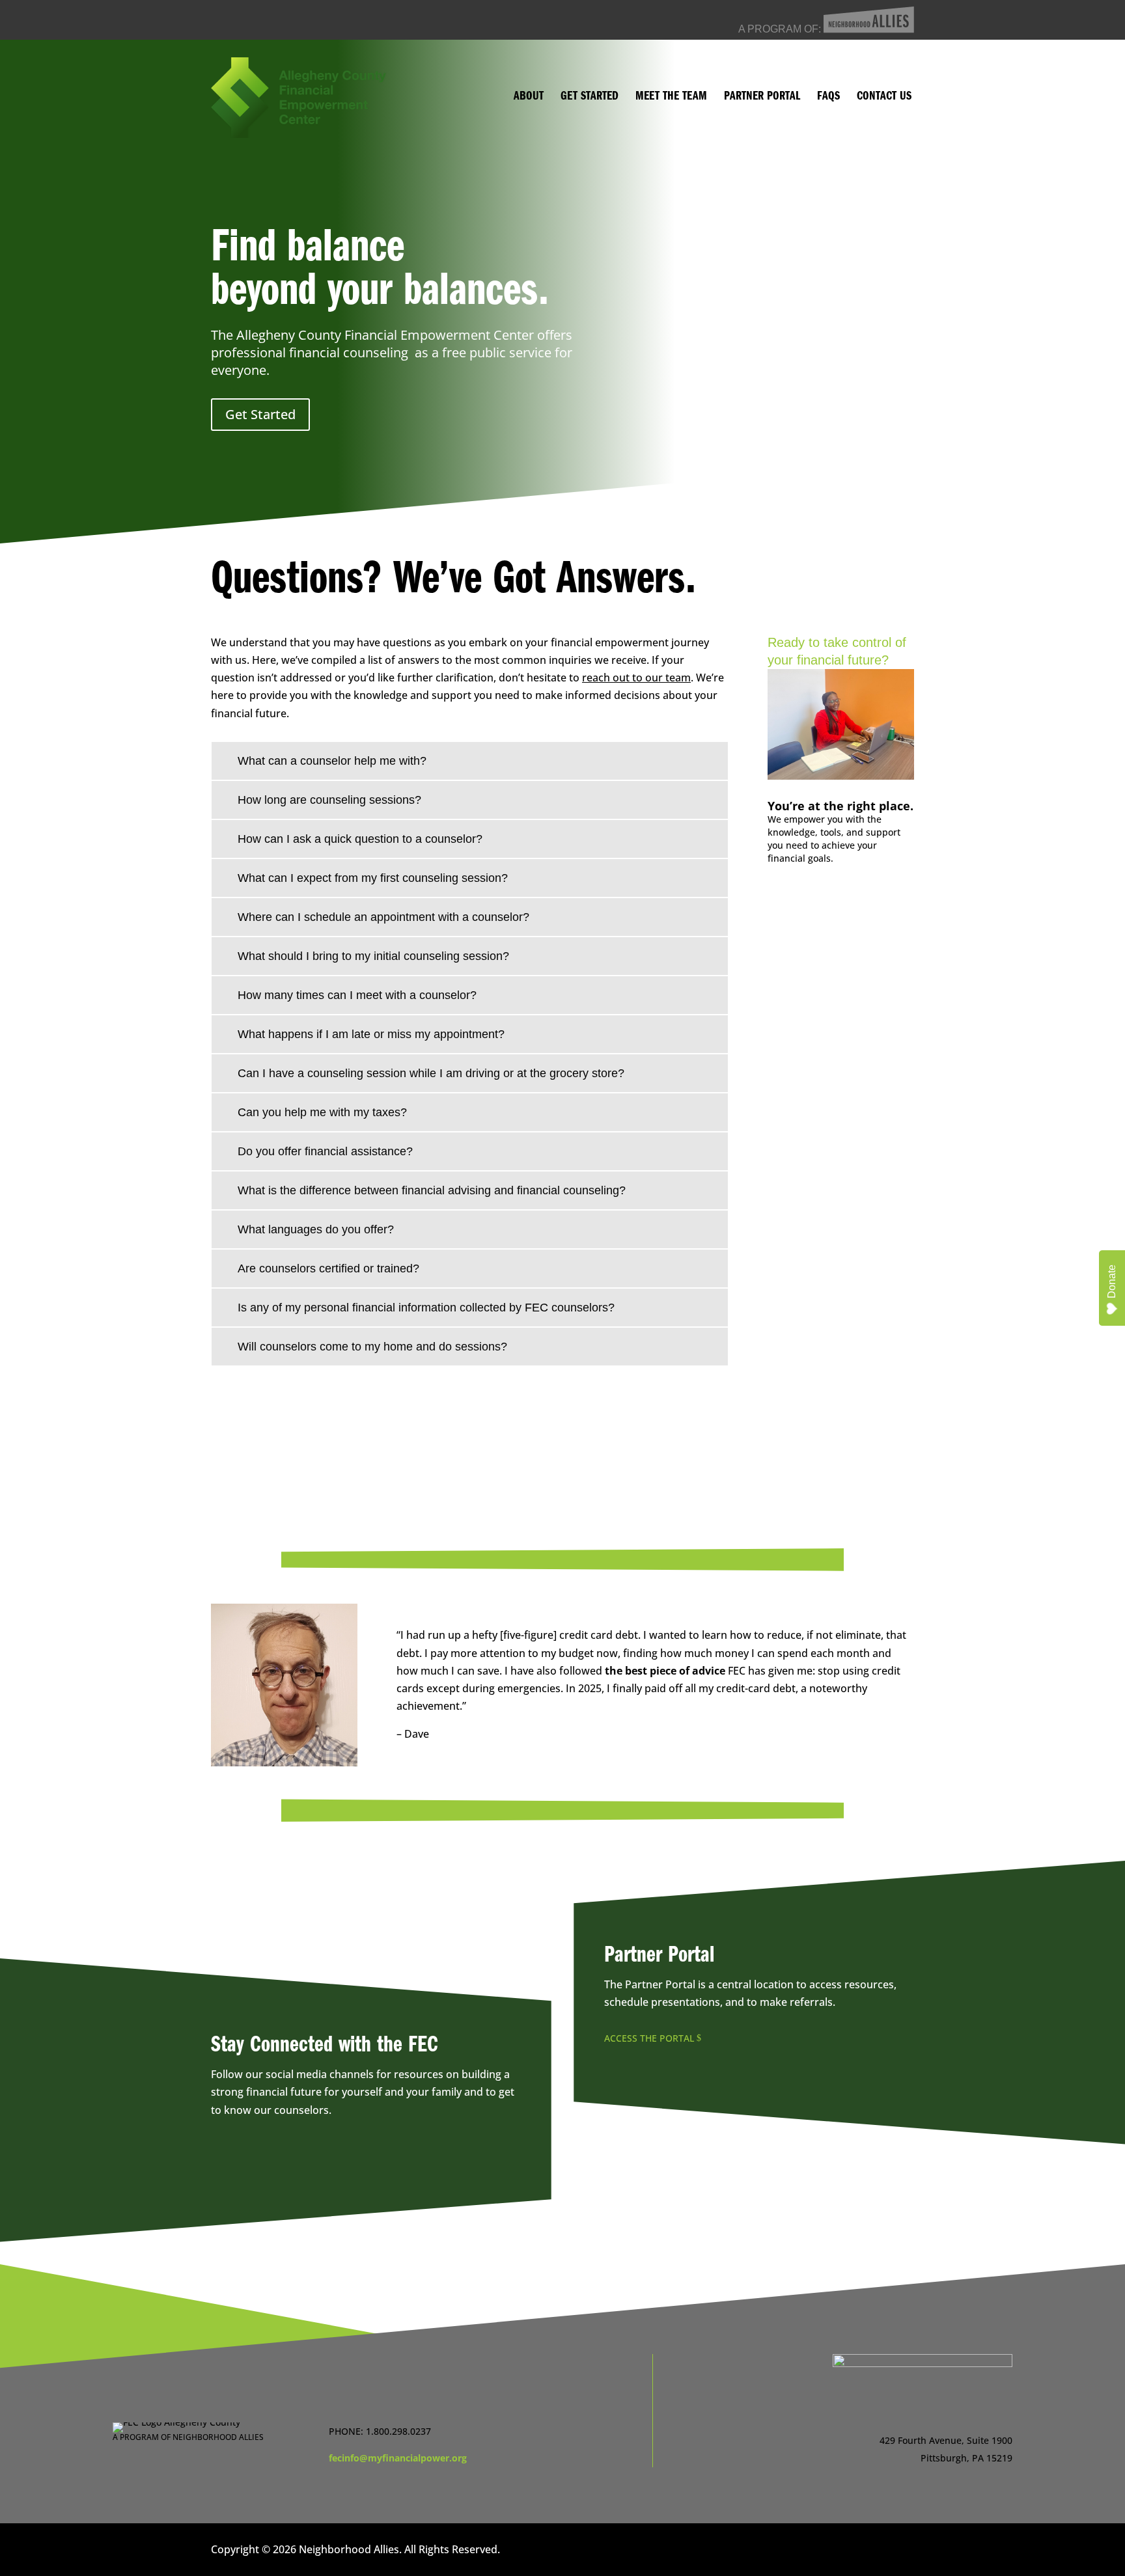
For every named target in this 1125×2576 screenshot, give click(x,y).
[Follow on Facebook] (340, 2161)
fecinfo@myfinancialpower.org (398, 2458)
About (529, 98)
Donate (1112, 1281)
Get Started (590, 98)
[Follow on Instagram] (392, 2161)
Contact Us (884, 98)
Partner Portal (762, 98)
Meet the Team (671, 98)
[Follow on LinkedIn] (682, 2446)
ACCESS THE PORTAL (649, 2038)
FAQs (828, 98)
